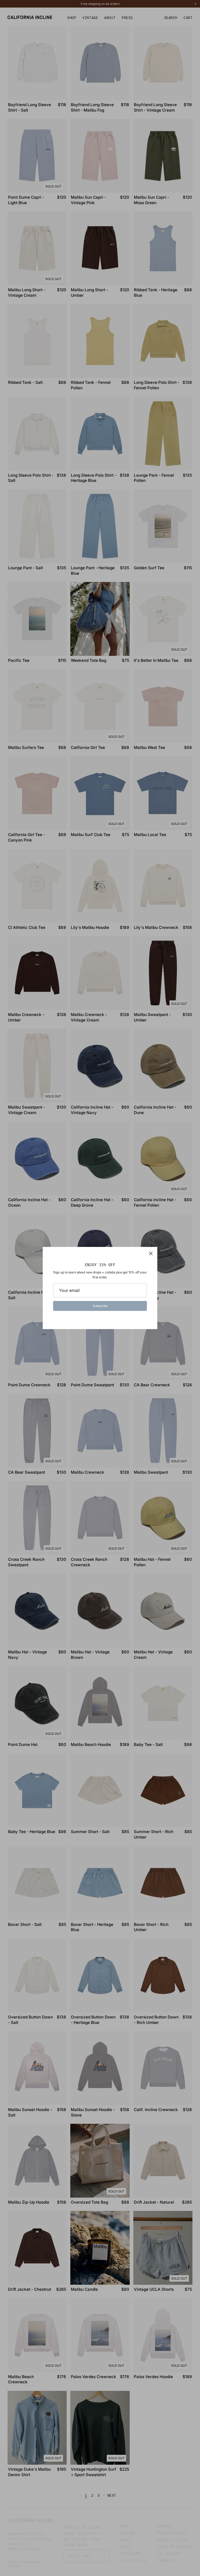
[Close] (151, 1253)
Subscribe (100, 1306)
